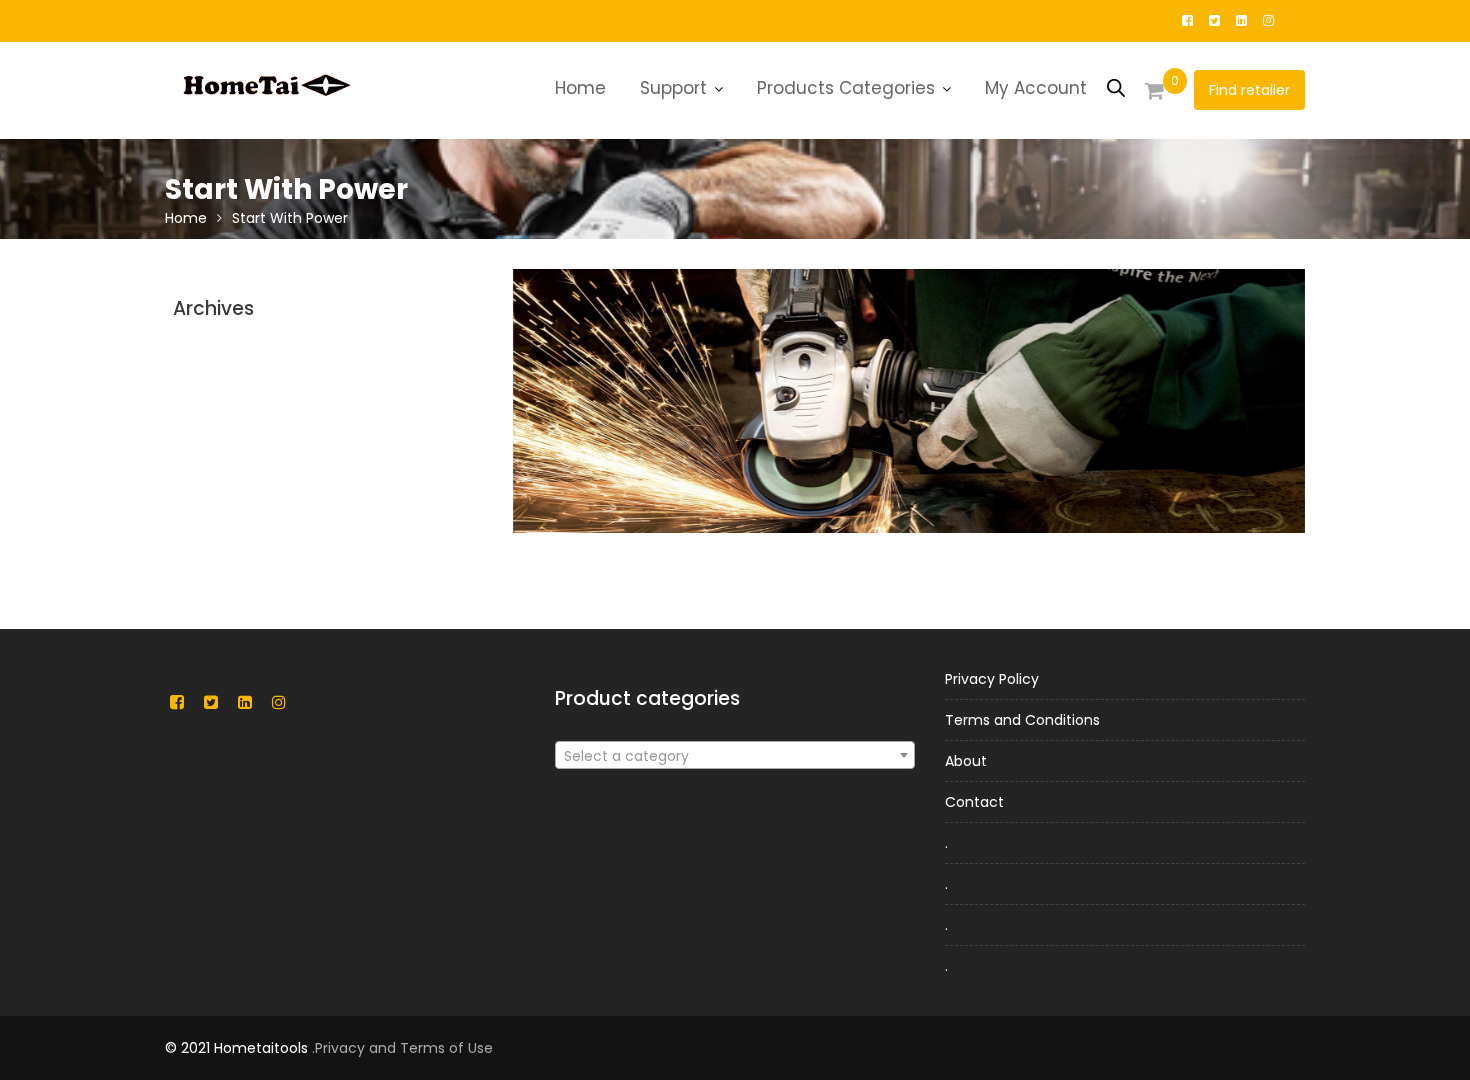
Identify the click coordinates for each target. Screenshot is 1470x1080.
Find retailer (1249, 90)
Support (673, 88)
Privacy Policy (992, 679)
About (966, 761)
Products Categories (846, 88)
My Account (1036, 88)
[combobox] (735, 755)
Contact (974, 802)
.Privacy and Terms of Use (402, 1048)
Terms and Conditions (1022, 720)
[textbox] (735, 756)
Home (580, 88)
